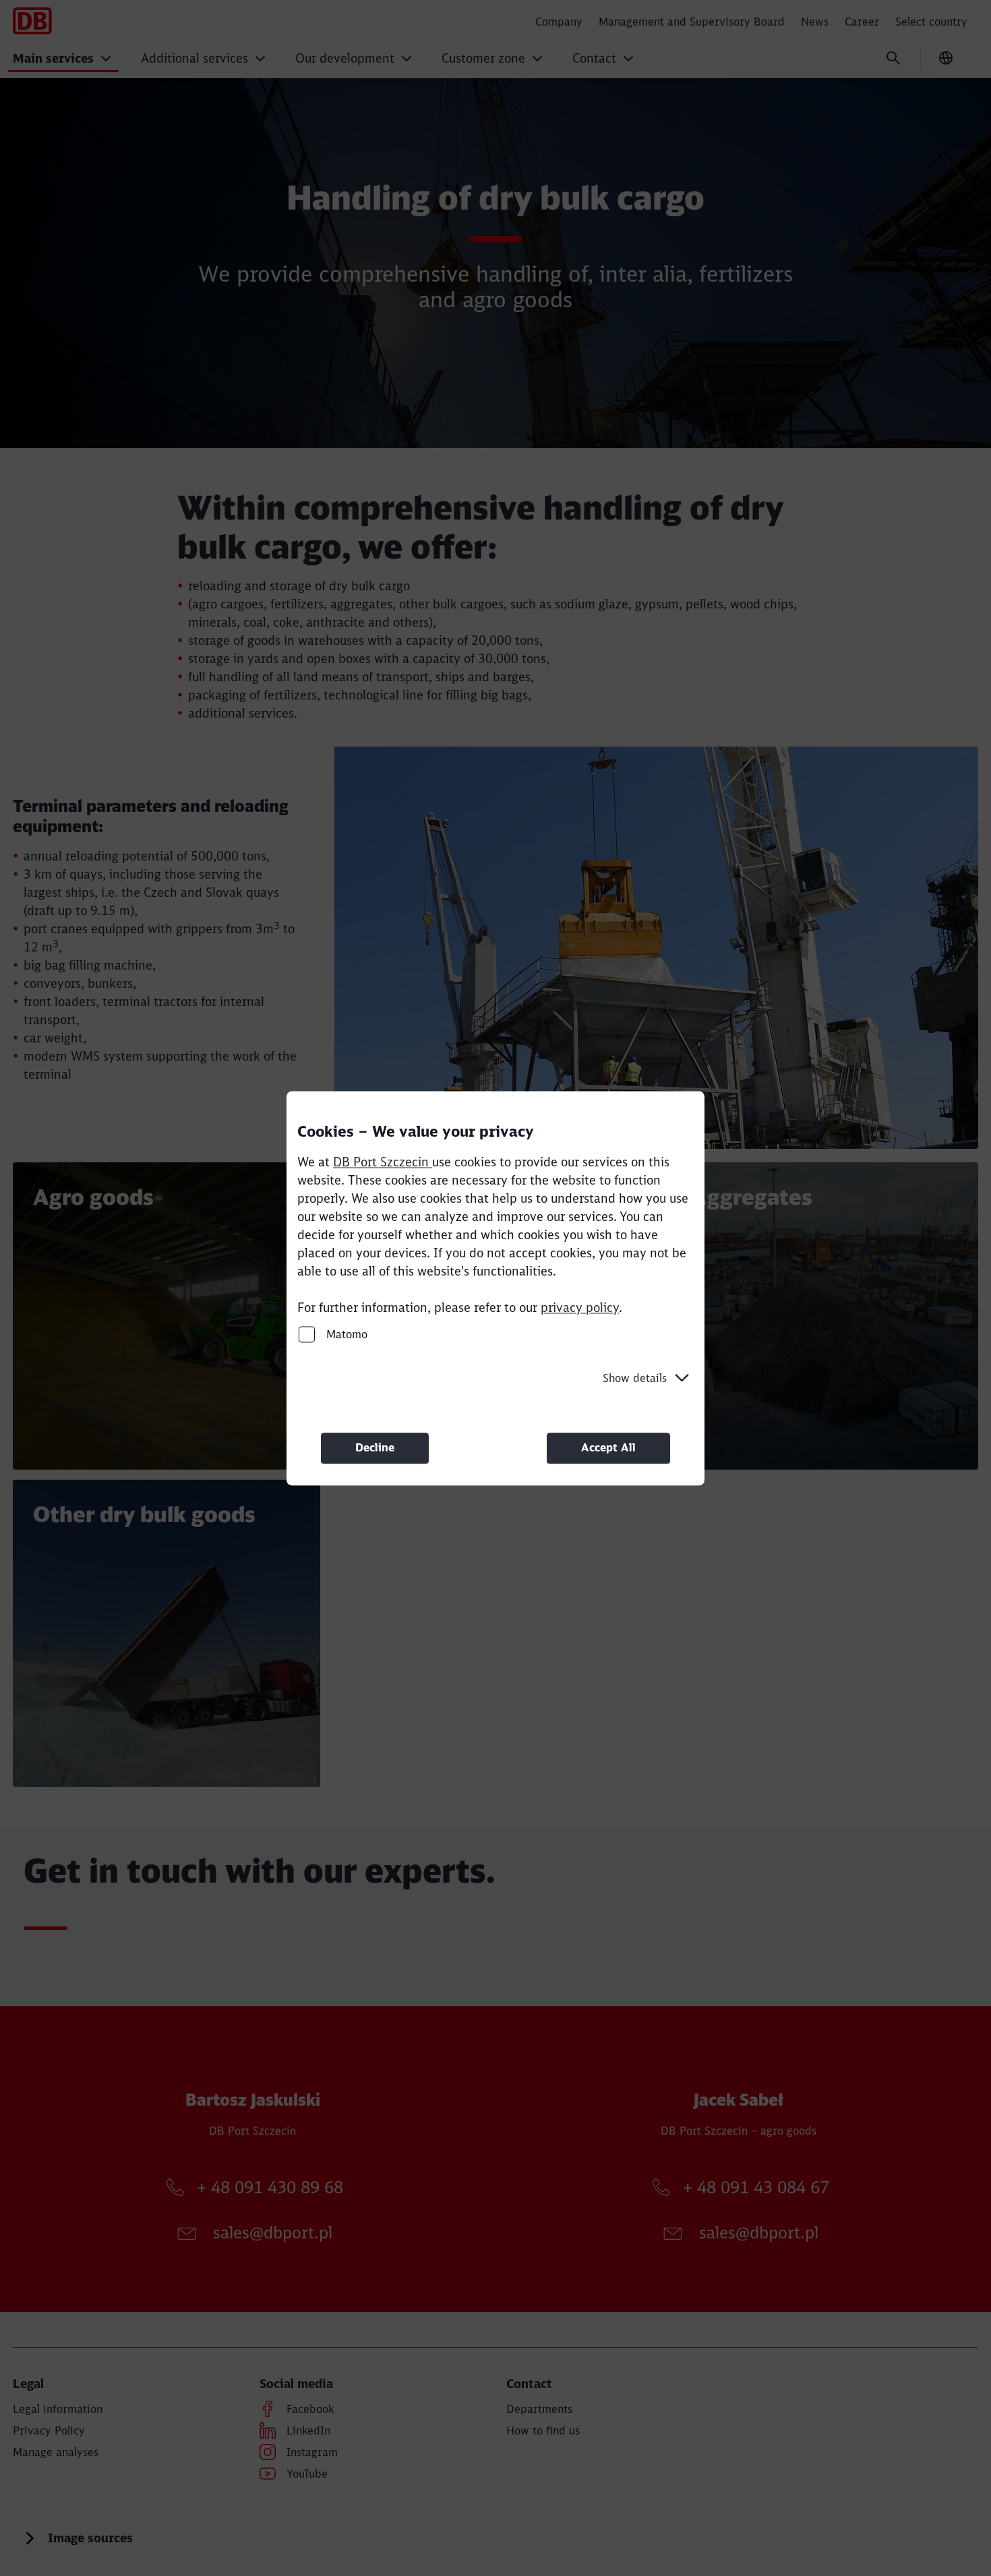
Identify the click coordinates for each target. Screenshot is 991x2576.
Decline (375, 1448)
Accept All (608, 1448)
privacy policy (580, 1308)
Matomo (345, 1334)
